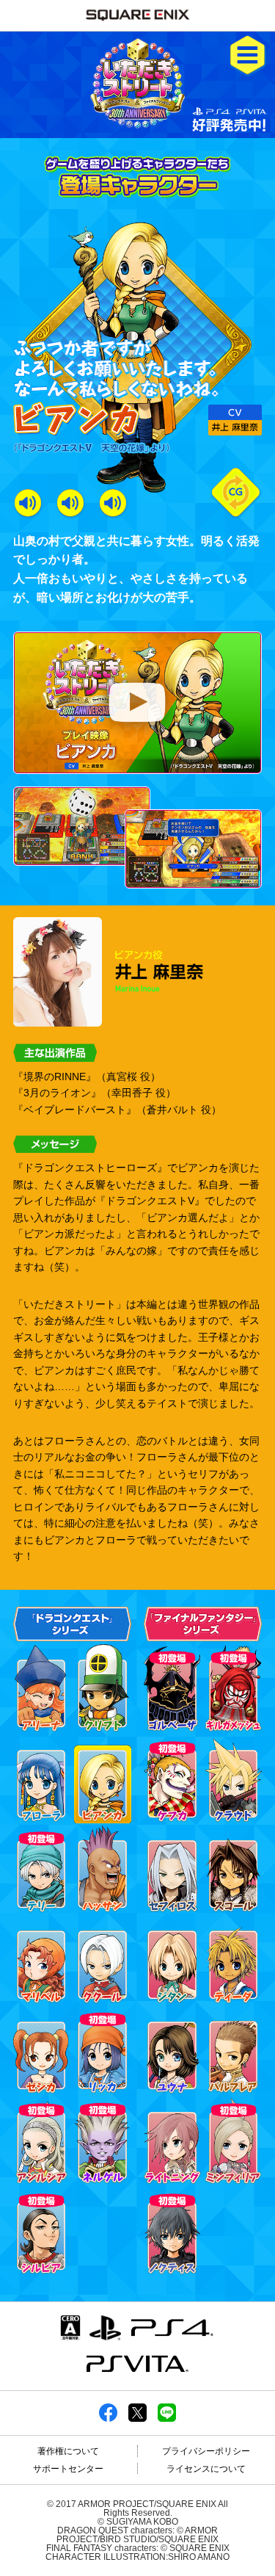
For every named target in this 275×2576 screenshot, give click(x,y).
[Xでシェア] (137, 2417)
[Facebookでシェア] (108, 2417)
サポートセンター (68, 2469)
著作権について (68, 2451)
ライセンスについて (206, 2469)
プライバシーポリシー (206, 2451)
